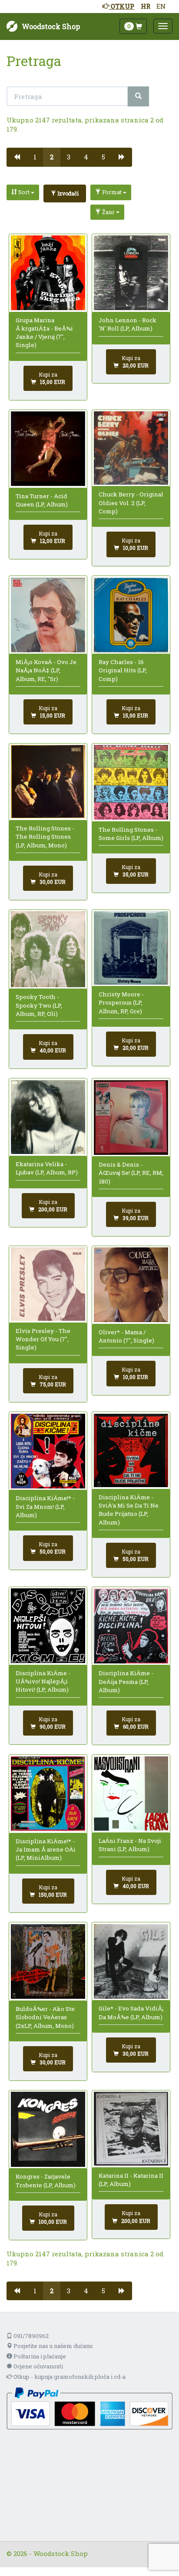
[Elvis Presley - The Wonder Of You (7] (48, 1284)
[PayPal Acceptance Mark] (89, 2408)
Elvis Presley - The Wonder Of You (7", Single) (43, 1339)
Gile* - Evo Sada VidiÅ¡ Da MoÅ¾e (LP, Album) (131, 2012)
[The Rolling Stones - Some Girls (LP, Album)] (131, 782)
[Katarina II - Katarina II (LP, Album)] (131, 2129)
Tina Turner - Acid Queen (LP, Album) (42, 500)
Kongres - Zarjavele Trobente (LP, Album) (46, 2181)
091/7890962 (30, 2336)
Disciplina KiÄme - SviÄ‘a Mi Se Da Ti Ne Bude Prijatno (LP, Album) (129, 1510)
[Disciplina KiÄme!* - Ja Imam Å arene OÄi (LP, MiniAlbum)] (48, 1794)
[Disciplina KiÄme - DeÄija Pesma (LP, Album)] (131, 1626)
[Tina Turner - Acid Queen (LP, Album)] (48, 449)
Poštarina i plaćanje (39, 2356)
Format (112, 192)
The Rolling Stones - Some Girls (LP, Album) (131, 834)
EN (161, 6)
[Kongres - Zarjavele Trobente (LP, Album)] (48, 2129)
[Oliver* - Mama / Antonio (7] (131, 1285)
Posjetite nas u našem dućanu (52, 2346)
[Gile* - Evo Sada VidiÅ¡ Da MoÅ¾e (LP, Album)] (131, 1961)
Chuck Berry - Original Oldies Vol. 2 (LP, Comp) (131, 503)
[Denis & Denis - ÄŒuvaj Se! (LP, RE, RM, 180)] (131, 1118)
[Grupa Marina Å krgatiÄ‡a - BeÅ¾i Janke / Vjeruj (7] (48, 273)
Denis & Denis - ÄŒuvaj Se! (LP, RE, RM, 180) (131, 1173)
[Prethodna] (17, 157)
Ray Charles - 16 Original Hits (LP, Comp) (123, 670)
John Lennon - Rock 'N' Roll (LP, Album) (128, 324)
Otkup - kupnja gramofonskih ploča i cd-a (69, 2377)
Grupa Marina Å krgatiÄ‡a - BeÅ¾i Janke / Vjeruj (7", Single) (44, 333)
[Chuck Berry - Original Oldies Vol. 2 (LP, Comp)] (131, 448)
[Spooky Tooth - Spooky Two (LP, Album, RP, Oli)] (48, 949)
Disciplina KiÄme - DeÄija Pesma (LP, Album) (126, 1682)
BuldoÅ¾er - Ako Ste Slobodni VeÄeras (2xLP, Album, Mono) (45, 2017)
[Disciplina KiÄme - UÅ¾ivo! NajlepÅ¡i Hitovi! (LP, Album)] (48, 1626)
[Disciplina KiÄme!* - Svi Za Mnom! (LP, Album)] (48, 1451)
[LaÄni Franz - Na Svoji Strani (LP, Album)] (131, 1794)
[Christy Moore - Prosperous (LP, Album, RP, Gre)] (131, 948)
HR (146, 6)
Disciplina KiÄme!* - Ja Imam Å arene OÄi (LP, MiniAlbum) (46, 1850)
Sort (24, 192)
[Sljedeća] (122, 157)
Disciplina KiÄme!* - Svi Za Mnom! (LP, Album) (45, 1506)
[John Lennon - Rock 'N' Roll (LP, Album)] (131, 273)
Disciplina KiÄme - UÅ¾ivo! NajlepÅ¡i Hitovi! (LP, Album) (43, 1682)
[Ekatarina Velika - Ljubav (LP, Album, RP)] (48, 1117)
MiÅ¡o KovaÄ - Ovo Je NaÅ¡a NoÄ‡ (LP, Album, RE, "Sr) (46, 670)
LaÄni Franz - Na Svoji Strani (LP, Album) (130, 1845)
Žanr (108, 212)
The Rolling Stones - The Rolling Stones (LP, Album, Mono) (45, 837)
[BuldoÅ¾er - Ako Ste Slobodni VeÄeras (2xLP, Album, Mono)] (48, 1961)
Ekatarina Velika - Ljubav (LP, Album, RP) (47, 1168)
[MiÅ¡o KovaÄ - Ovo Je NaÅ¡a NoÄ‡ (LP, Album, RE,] (48, 615)
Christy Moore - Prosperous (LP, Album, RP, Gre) (121, 1003)
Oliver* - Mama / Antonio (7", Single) (126, 1336)
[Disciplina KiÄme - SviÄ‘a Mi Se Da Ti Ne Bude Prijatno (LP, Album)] (131, 1450)
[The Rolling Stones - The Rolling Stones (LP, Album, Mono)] (48, 782)
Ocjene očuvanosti (38, 2366)
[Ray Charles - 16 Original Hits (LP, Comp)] (131, 615)
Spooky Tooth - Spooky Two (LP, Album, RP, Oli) (39, 1005)
